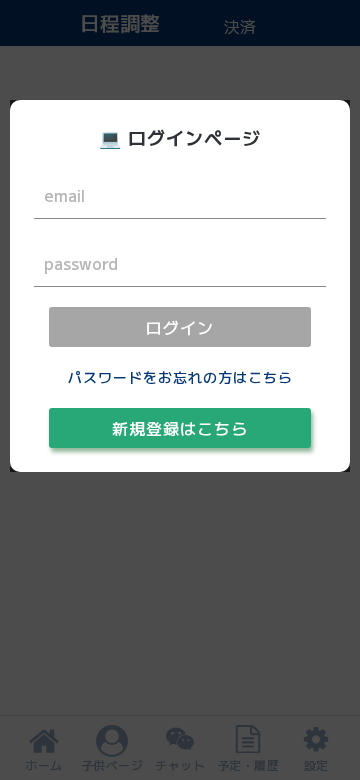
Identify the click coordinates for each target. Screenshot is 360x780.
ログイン (180, 327)
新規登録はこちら (180, 428)
